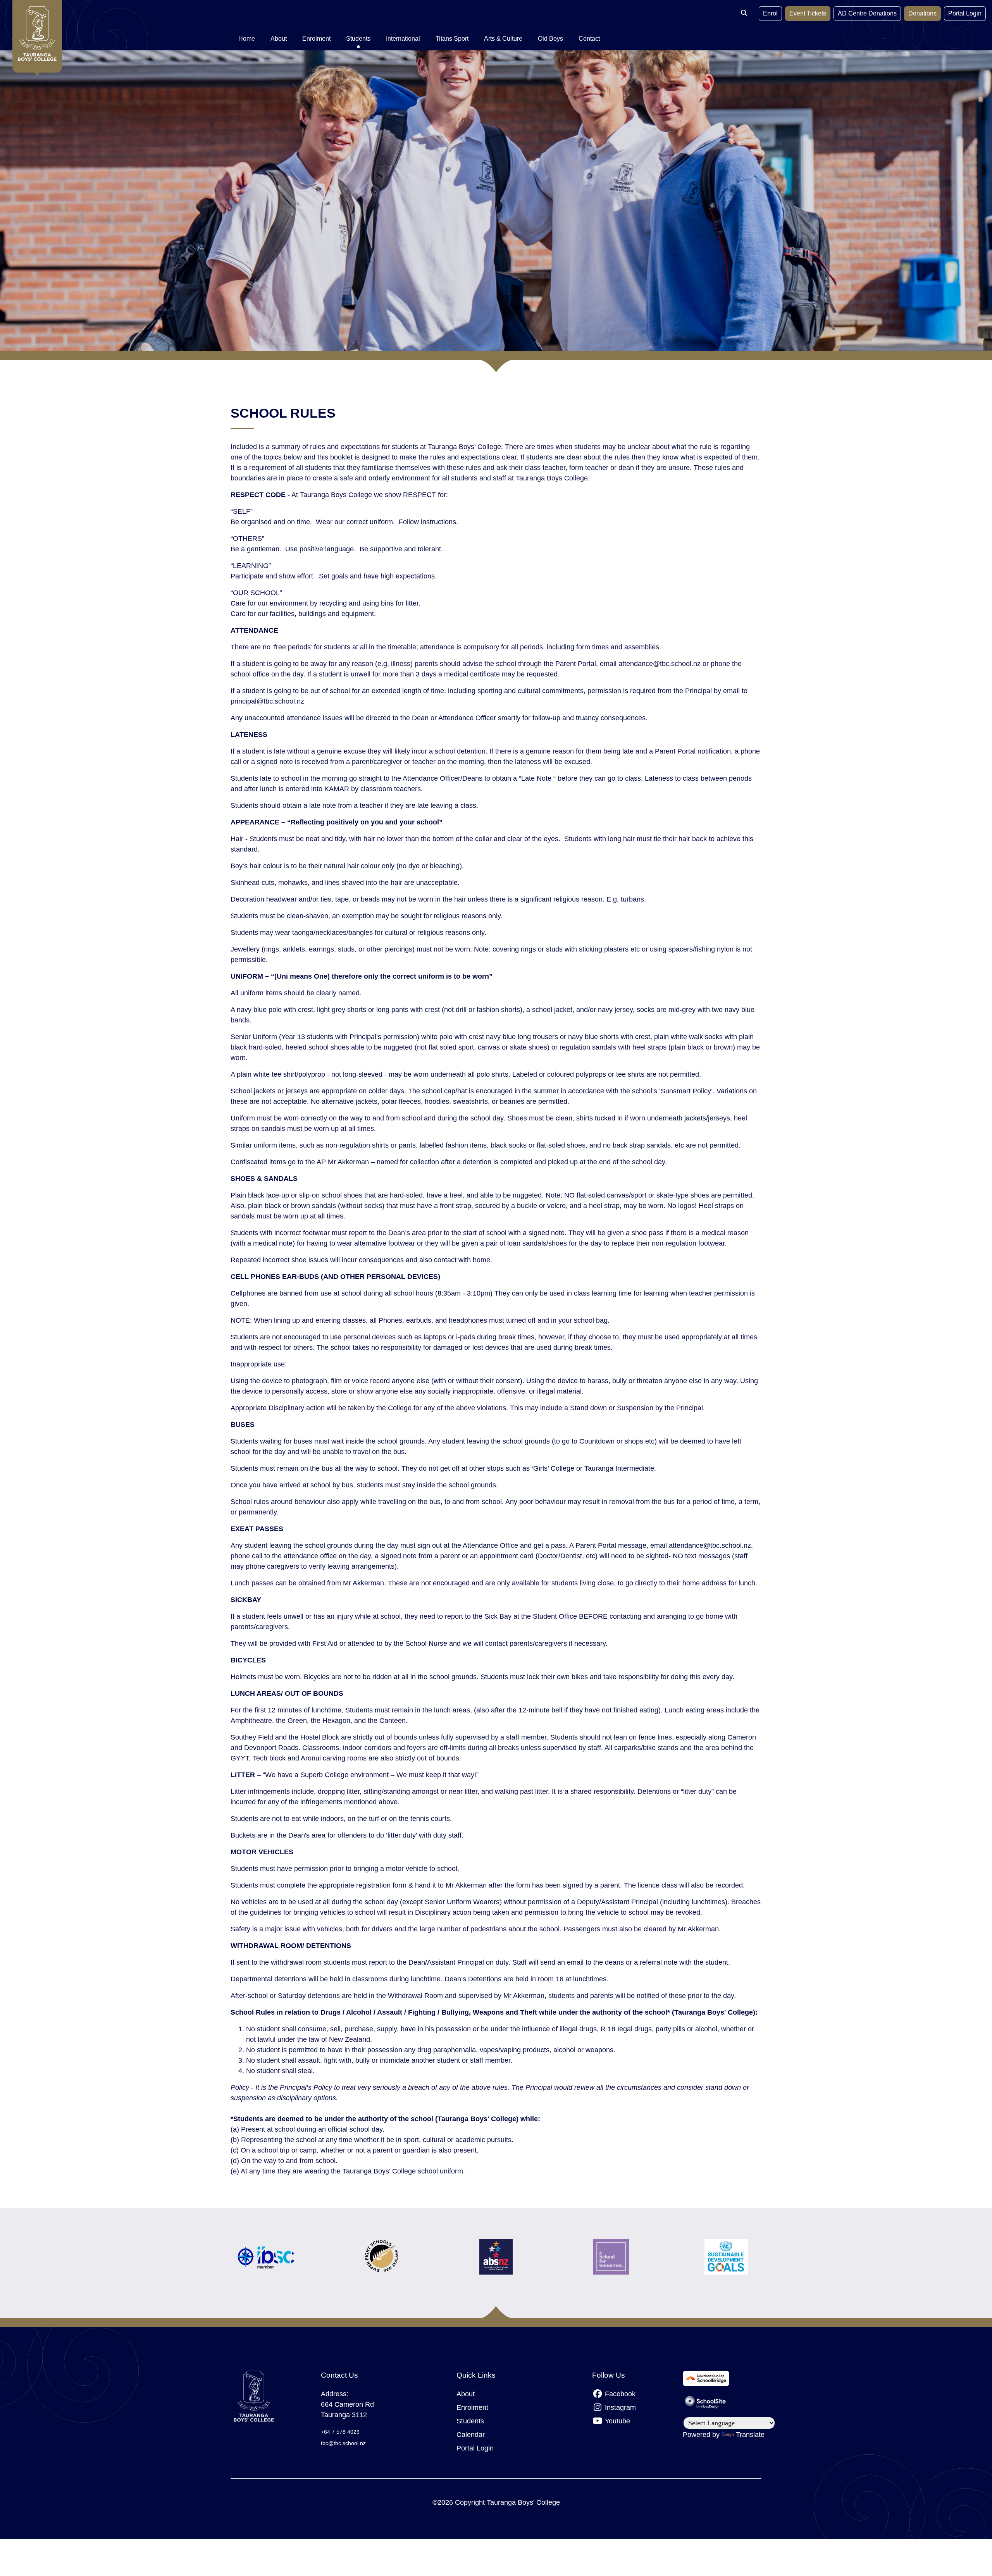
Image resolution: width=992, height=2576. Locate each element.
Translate (750, 2435)
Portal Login (965, 13)
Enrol (770, 13)
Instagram (619, 2407)
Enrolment (472, 2407)
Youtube (617, 2421)
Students (470, 2421)
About (466, 2394)
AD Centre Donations (867, 13)
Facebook (619, 2394)
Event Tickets (808, 13)
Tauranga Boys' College (523, 2502)
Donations (922, 13)
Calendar (471, 2435)
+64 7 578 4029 (340, 2432)
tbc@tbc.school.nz (343, 2443)
